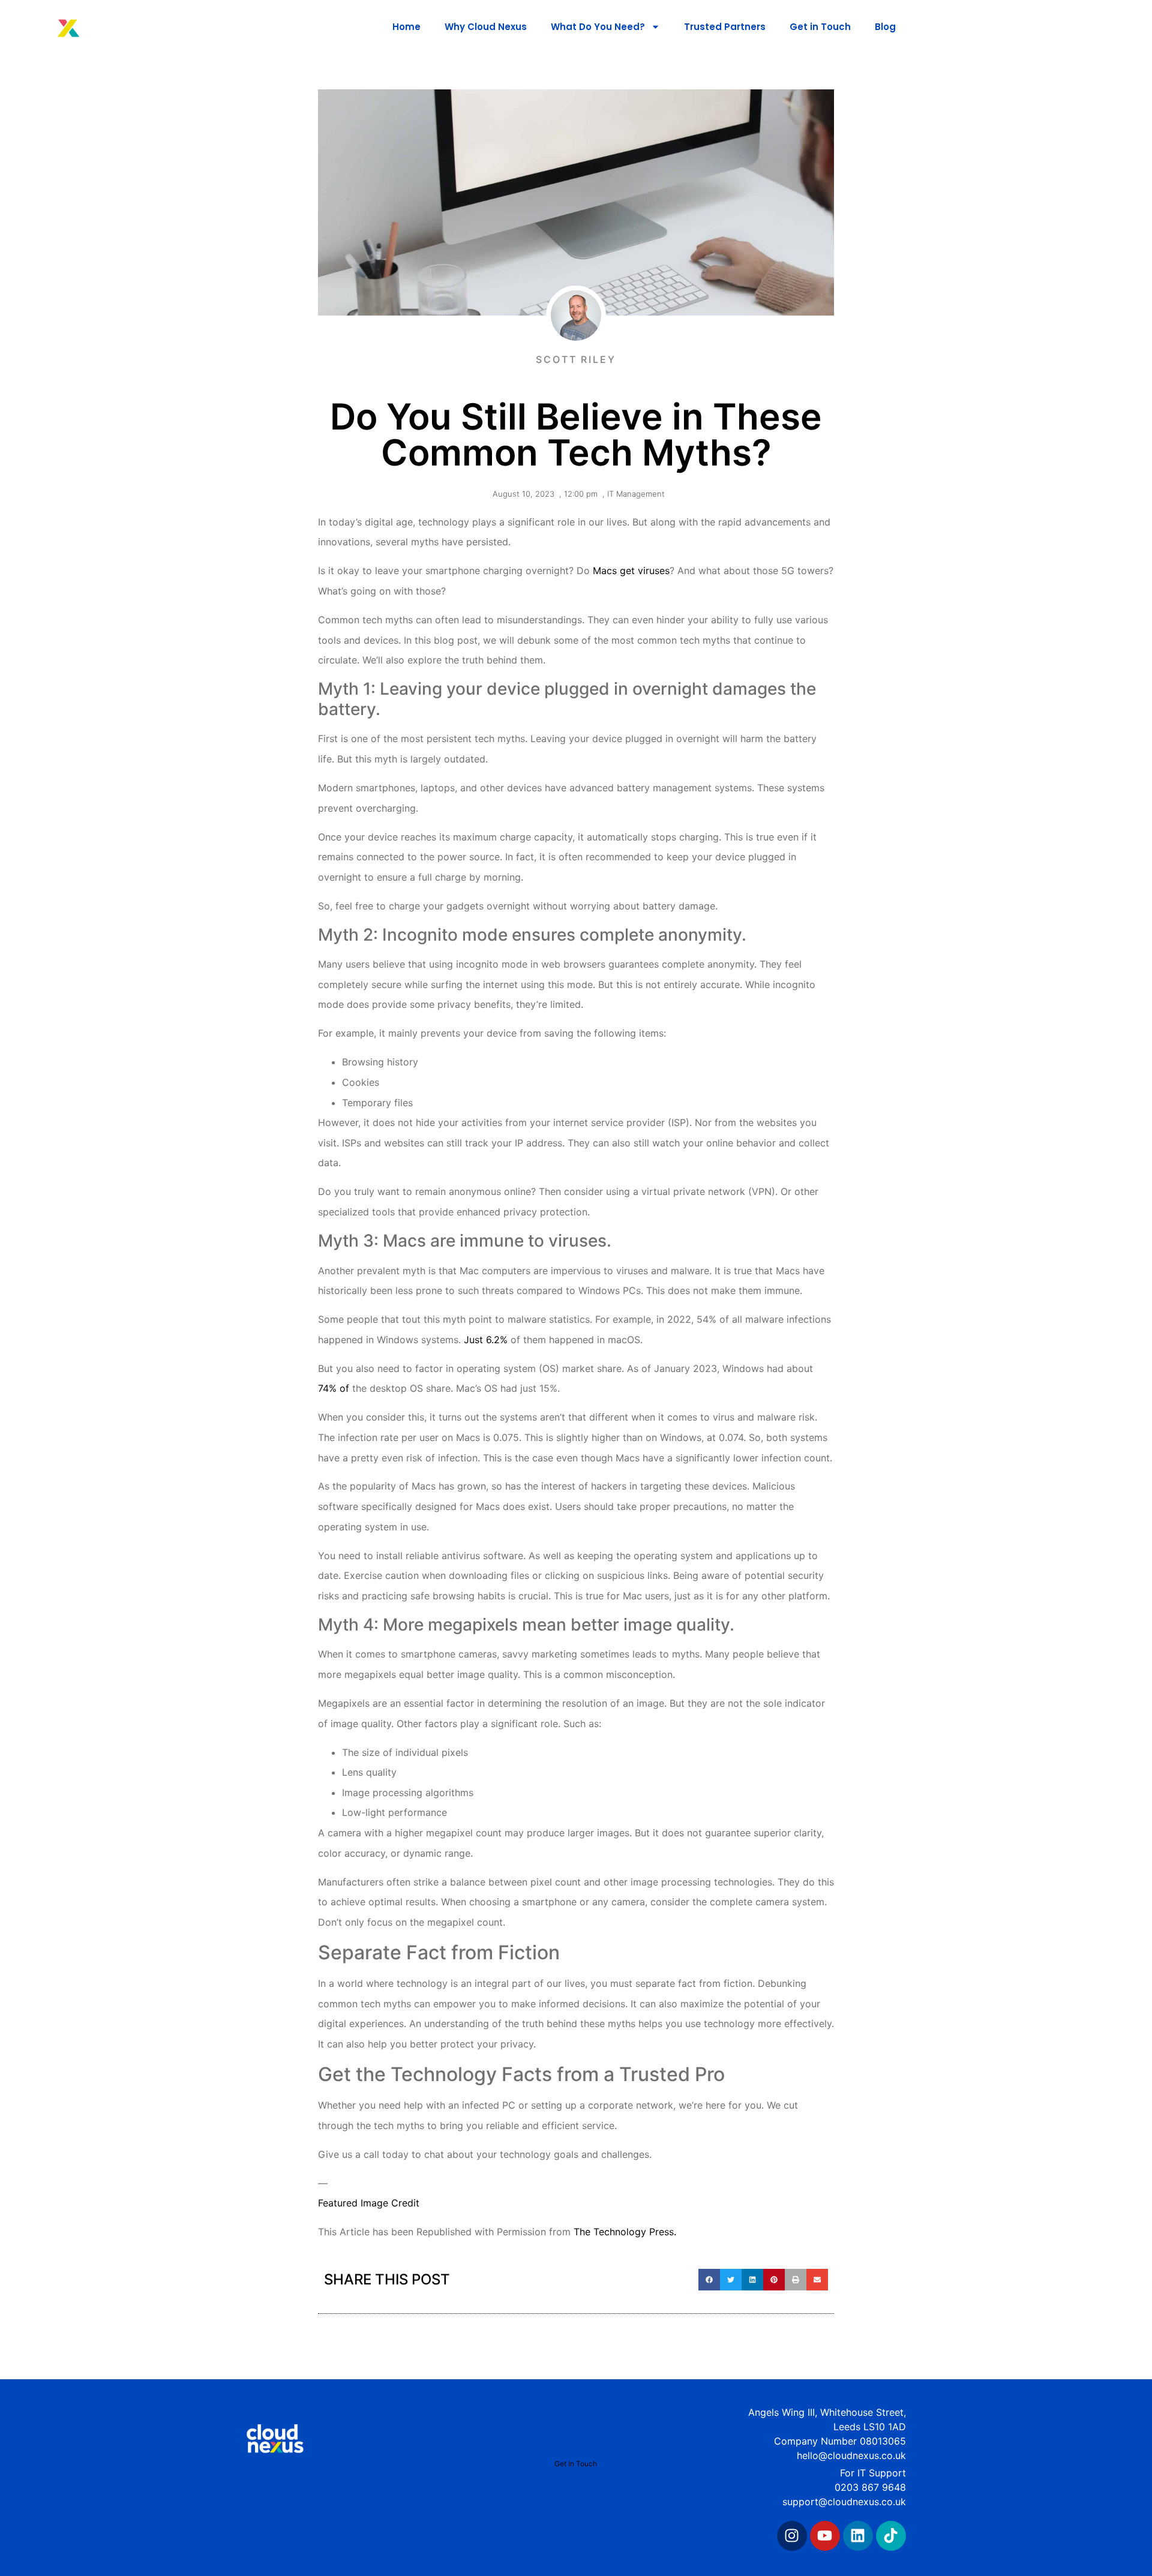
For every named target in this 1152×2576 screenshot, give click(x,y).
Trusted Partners (725, 27)
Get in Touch (820, 27)
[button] (709, 2280)
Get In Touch (576, 2464)
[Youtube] (825, 2536)
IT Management (636, 494)
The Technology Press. (625, 2232)
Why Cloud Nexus (486, 27)
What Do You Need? (598, 27)
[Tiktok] (891, 2536)
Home (406, 27)
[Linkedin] (858, 2536)
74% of (335, 1388)
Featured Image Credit (369, 2203)
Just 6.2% (486, 1340)
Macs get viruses (631, 571)
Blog (885, 27)
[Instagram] (792, 2536)
